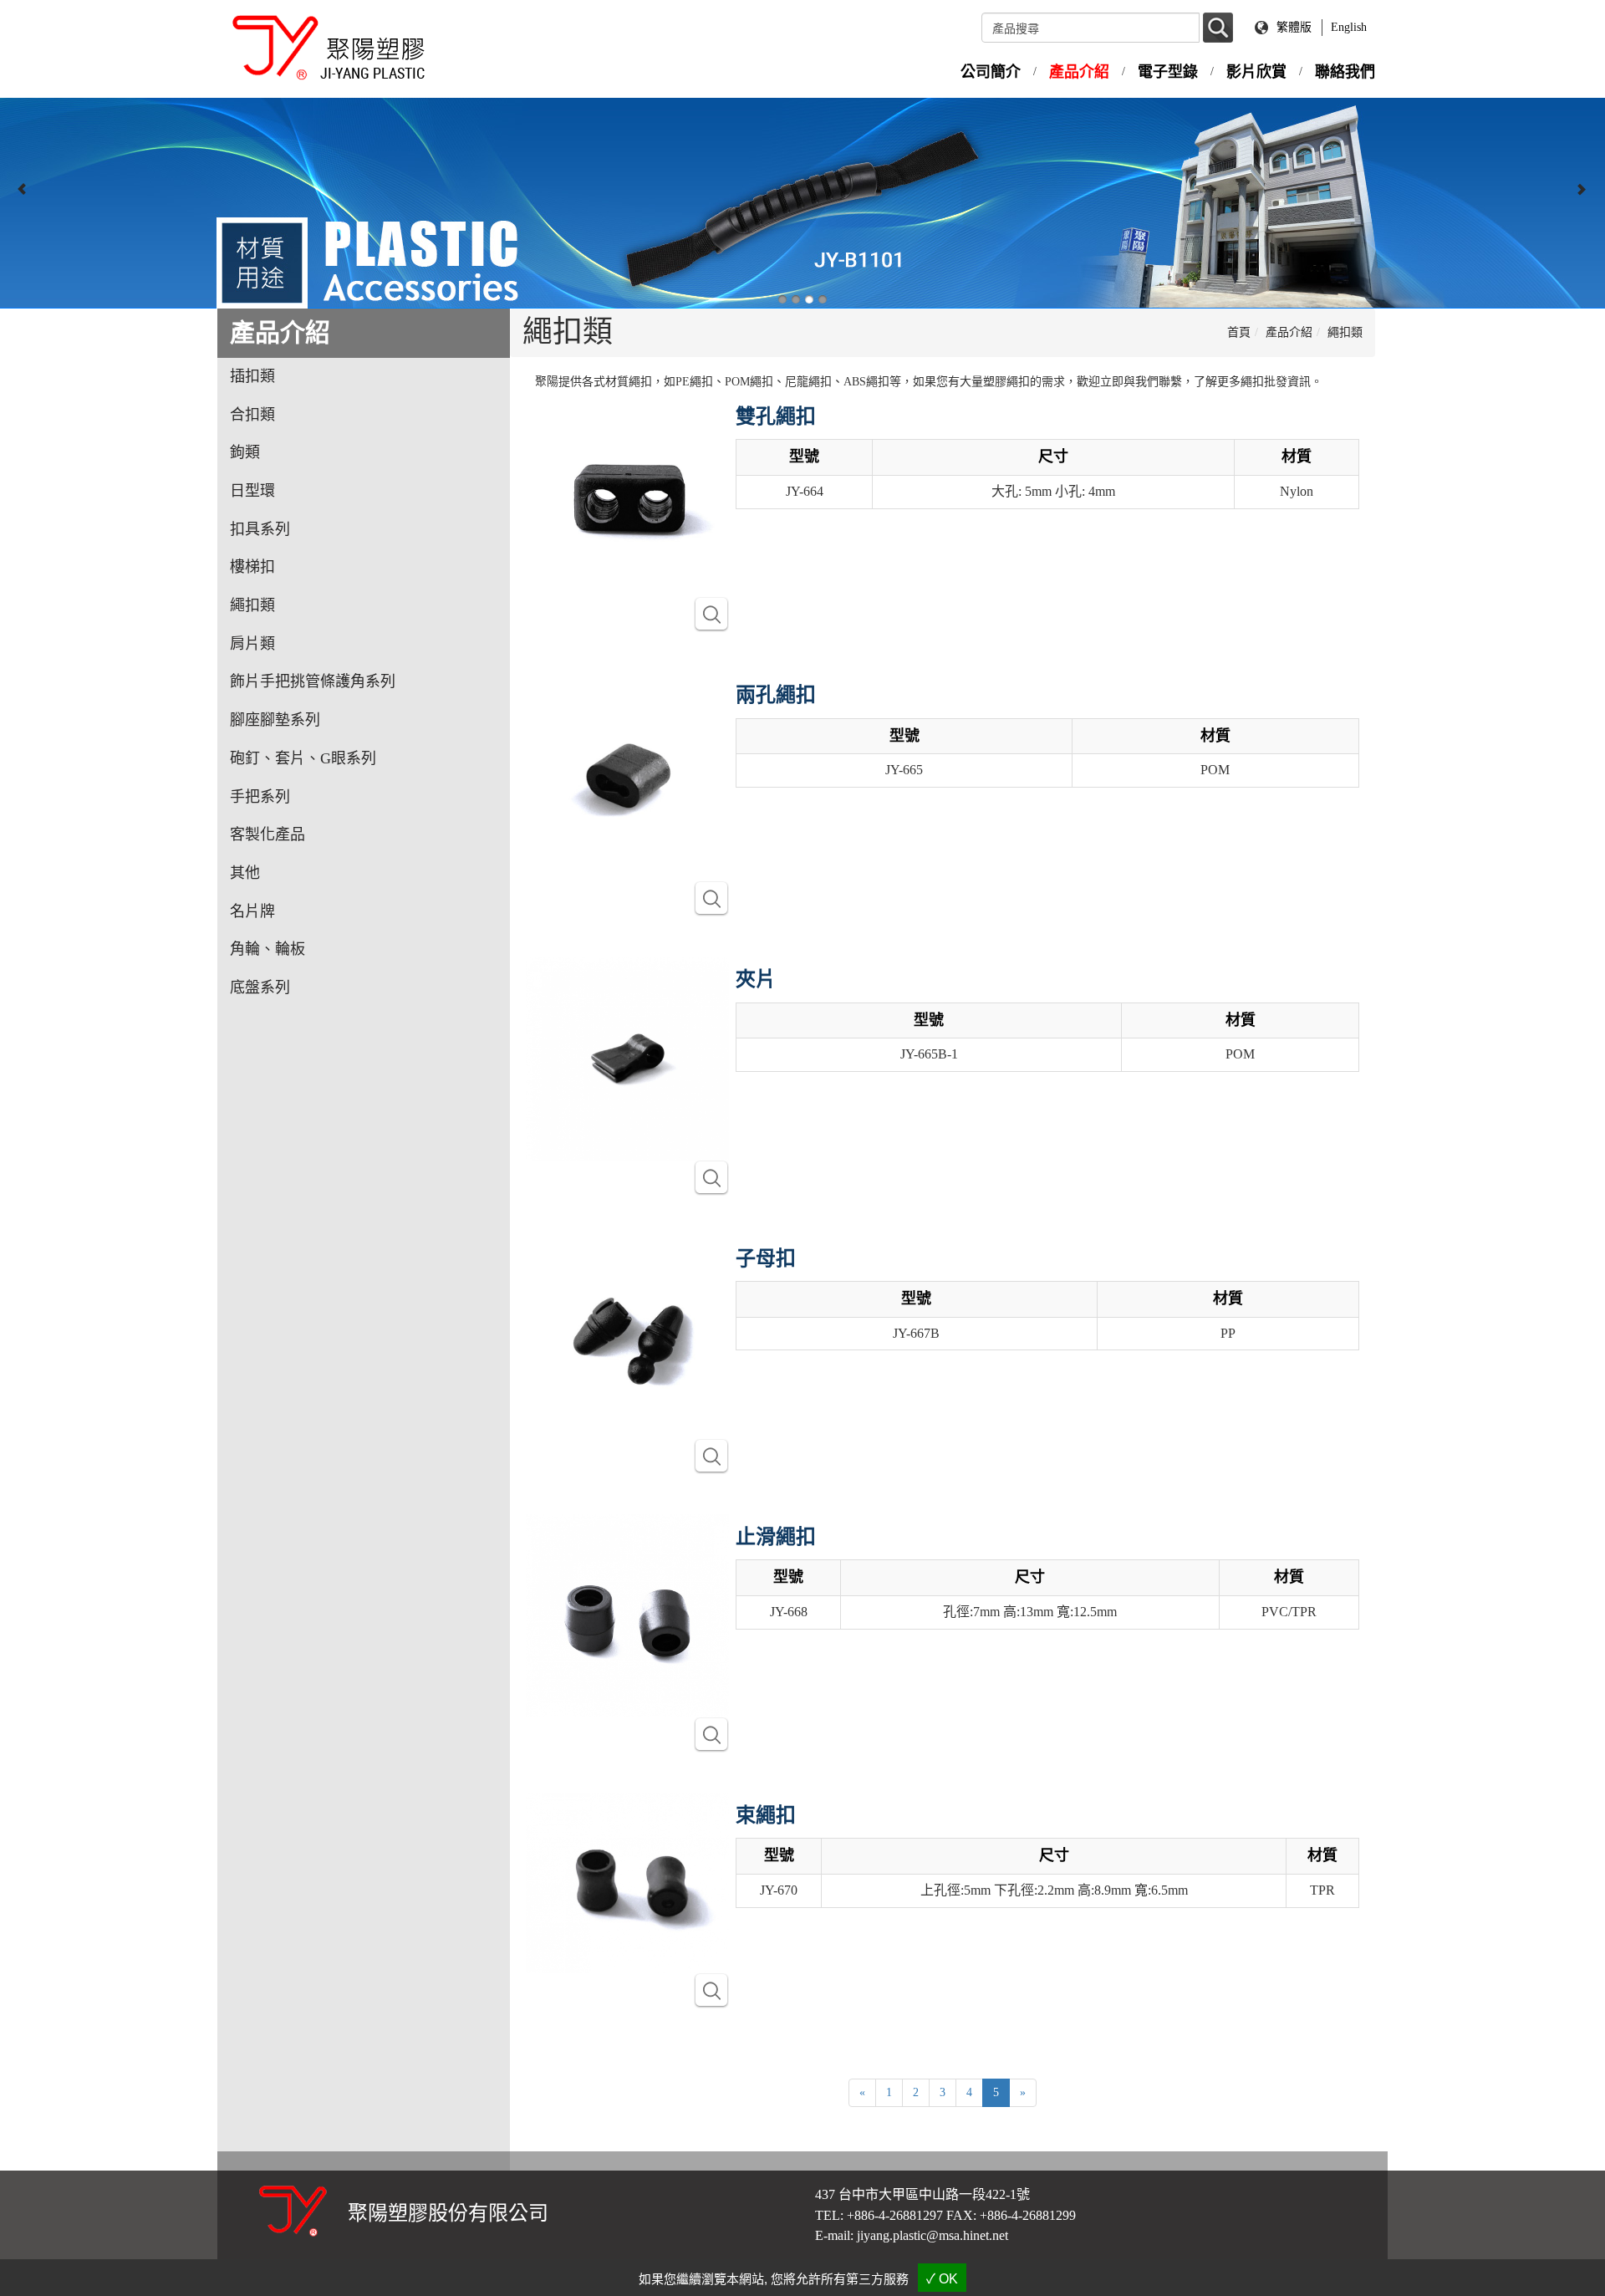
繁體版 (1294, 27)
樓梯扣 (252, 567)
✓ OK (942, 2279)
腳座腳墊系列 (275, 720)
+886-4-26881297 (895, 2215)
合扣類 (252, 415)
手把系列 (260, 797)
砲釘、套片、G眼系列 (303, 758)
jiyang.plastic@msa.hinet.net (932, 2235)
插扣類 (252, 376)
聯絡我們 (1345, 72)
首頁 (1239, 332)
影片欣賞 (1256, 72)
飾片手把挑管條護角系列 (313, 681)
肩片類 (252, 644)
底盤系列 (260, 987)
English (1349, 27)
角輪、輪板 (267, 949)
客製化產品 (267, 834)
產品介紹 (1079, 72)
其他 (245, 873)
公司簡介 (991, 72)
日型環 (252, 491)
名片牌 (252, 911)
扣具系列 (260, 529)
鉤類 (245, 452)
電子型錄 (1168, 72)
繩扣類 (252, 605)
